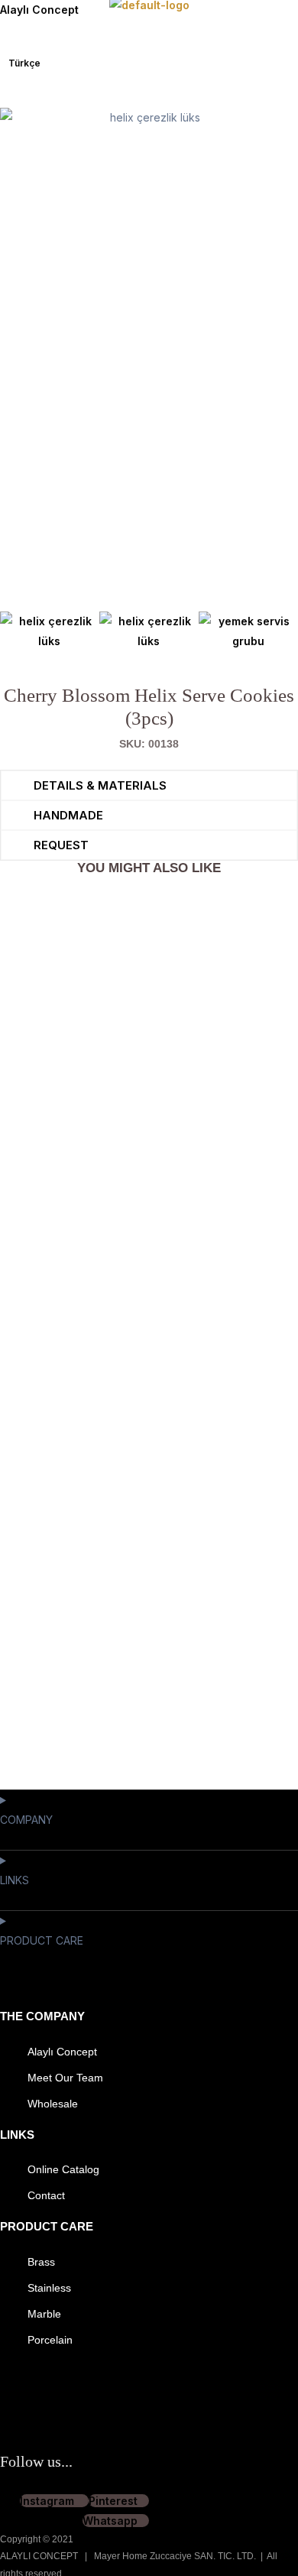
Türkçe (24, 63)
